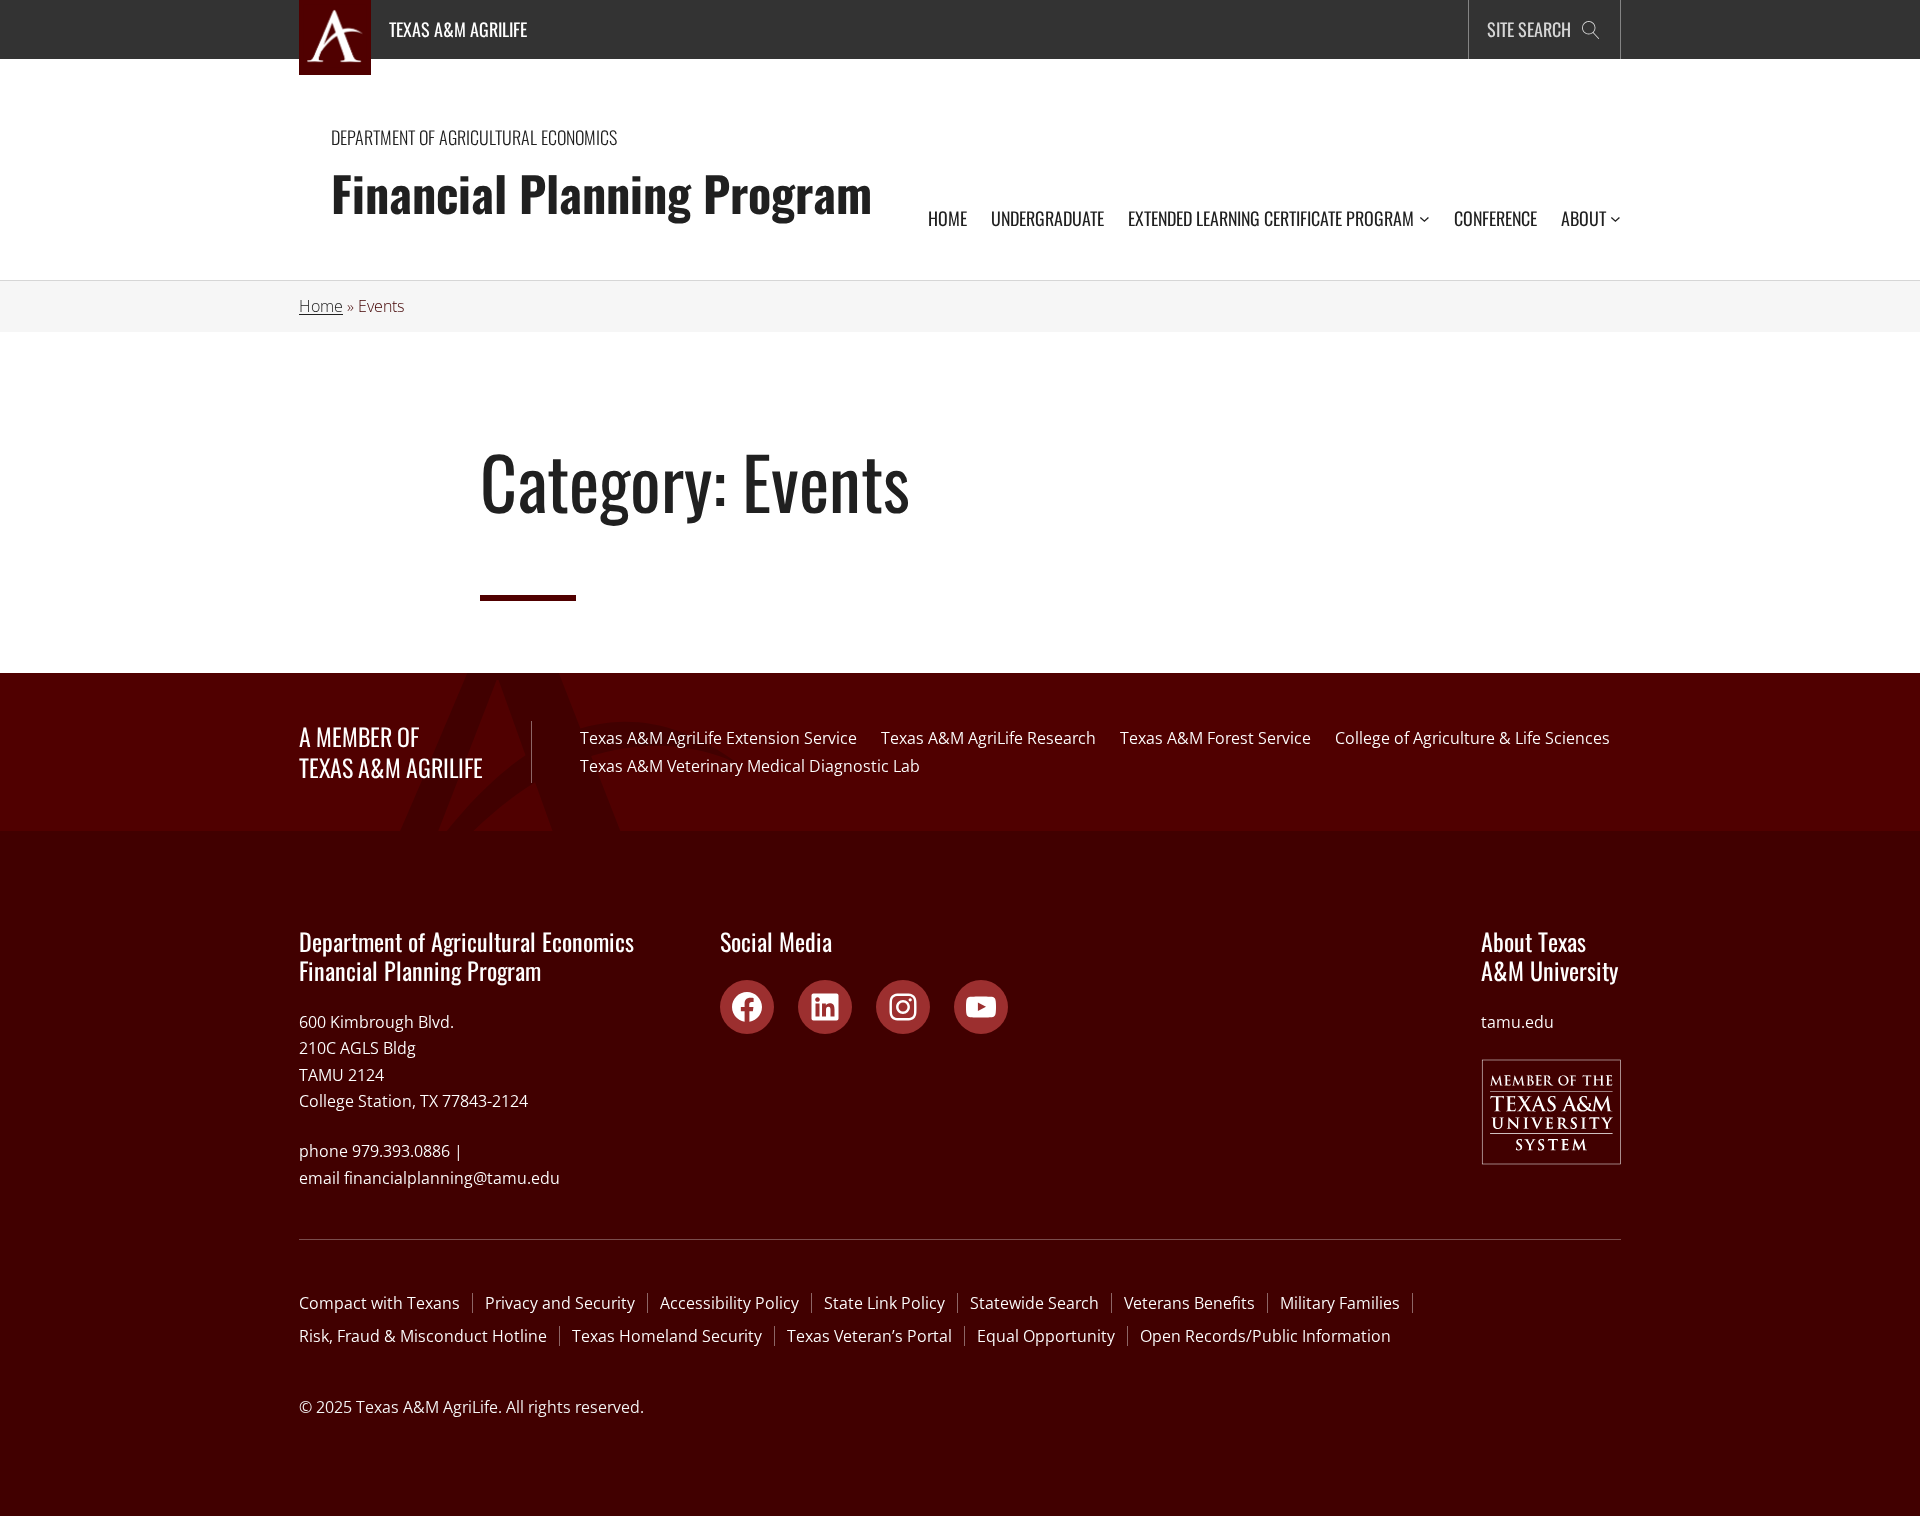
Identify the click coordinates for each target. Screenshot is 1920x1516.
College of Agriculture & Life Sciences (1472, 738)
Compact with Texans (379, 1303)
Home (321, 306)
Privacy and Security (560, 1303)
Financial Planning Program (601, 192)
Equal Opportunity (1046, 1336)
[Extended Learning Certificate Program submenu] (1424, 218)
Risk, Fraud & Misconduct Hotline (423, 1336)
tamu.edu (1517, 1022)
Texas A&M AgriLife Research (988, 738)
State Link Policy (884, 1303)
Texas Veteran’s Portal (869, 1336)
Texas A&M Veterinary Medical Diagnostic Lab (750, 766)
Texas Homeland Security (667, 1336)
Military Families (1340, 1303)
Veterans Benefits (1189, 1303)
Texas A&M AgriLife (458, 29)
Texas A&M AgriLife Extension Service (718, 738)
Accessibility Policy (729, 1303)
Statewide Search (1034, 1303)
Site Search (1529, 29)
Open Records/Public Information (1265, 1336)
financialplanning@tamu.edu (452, 1178)
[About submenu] (1615, 218)
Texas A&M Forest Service (1215, 738)
